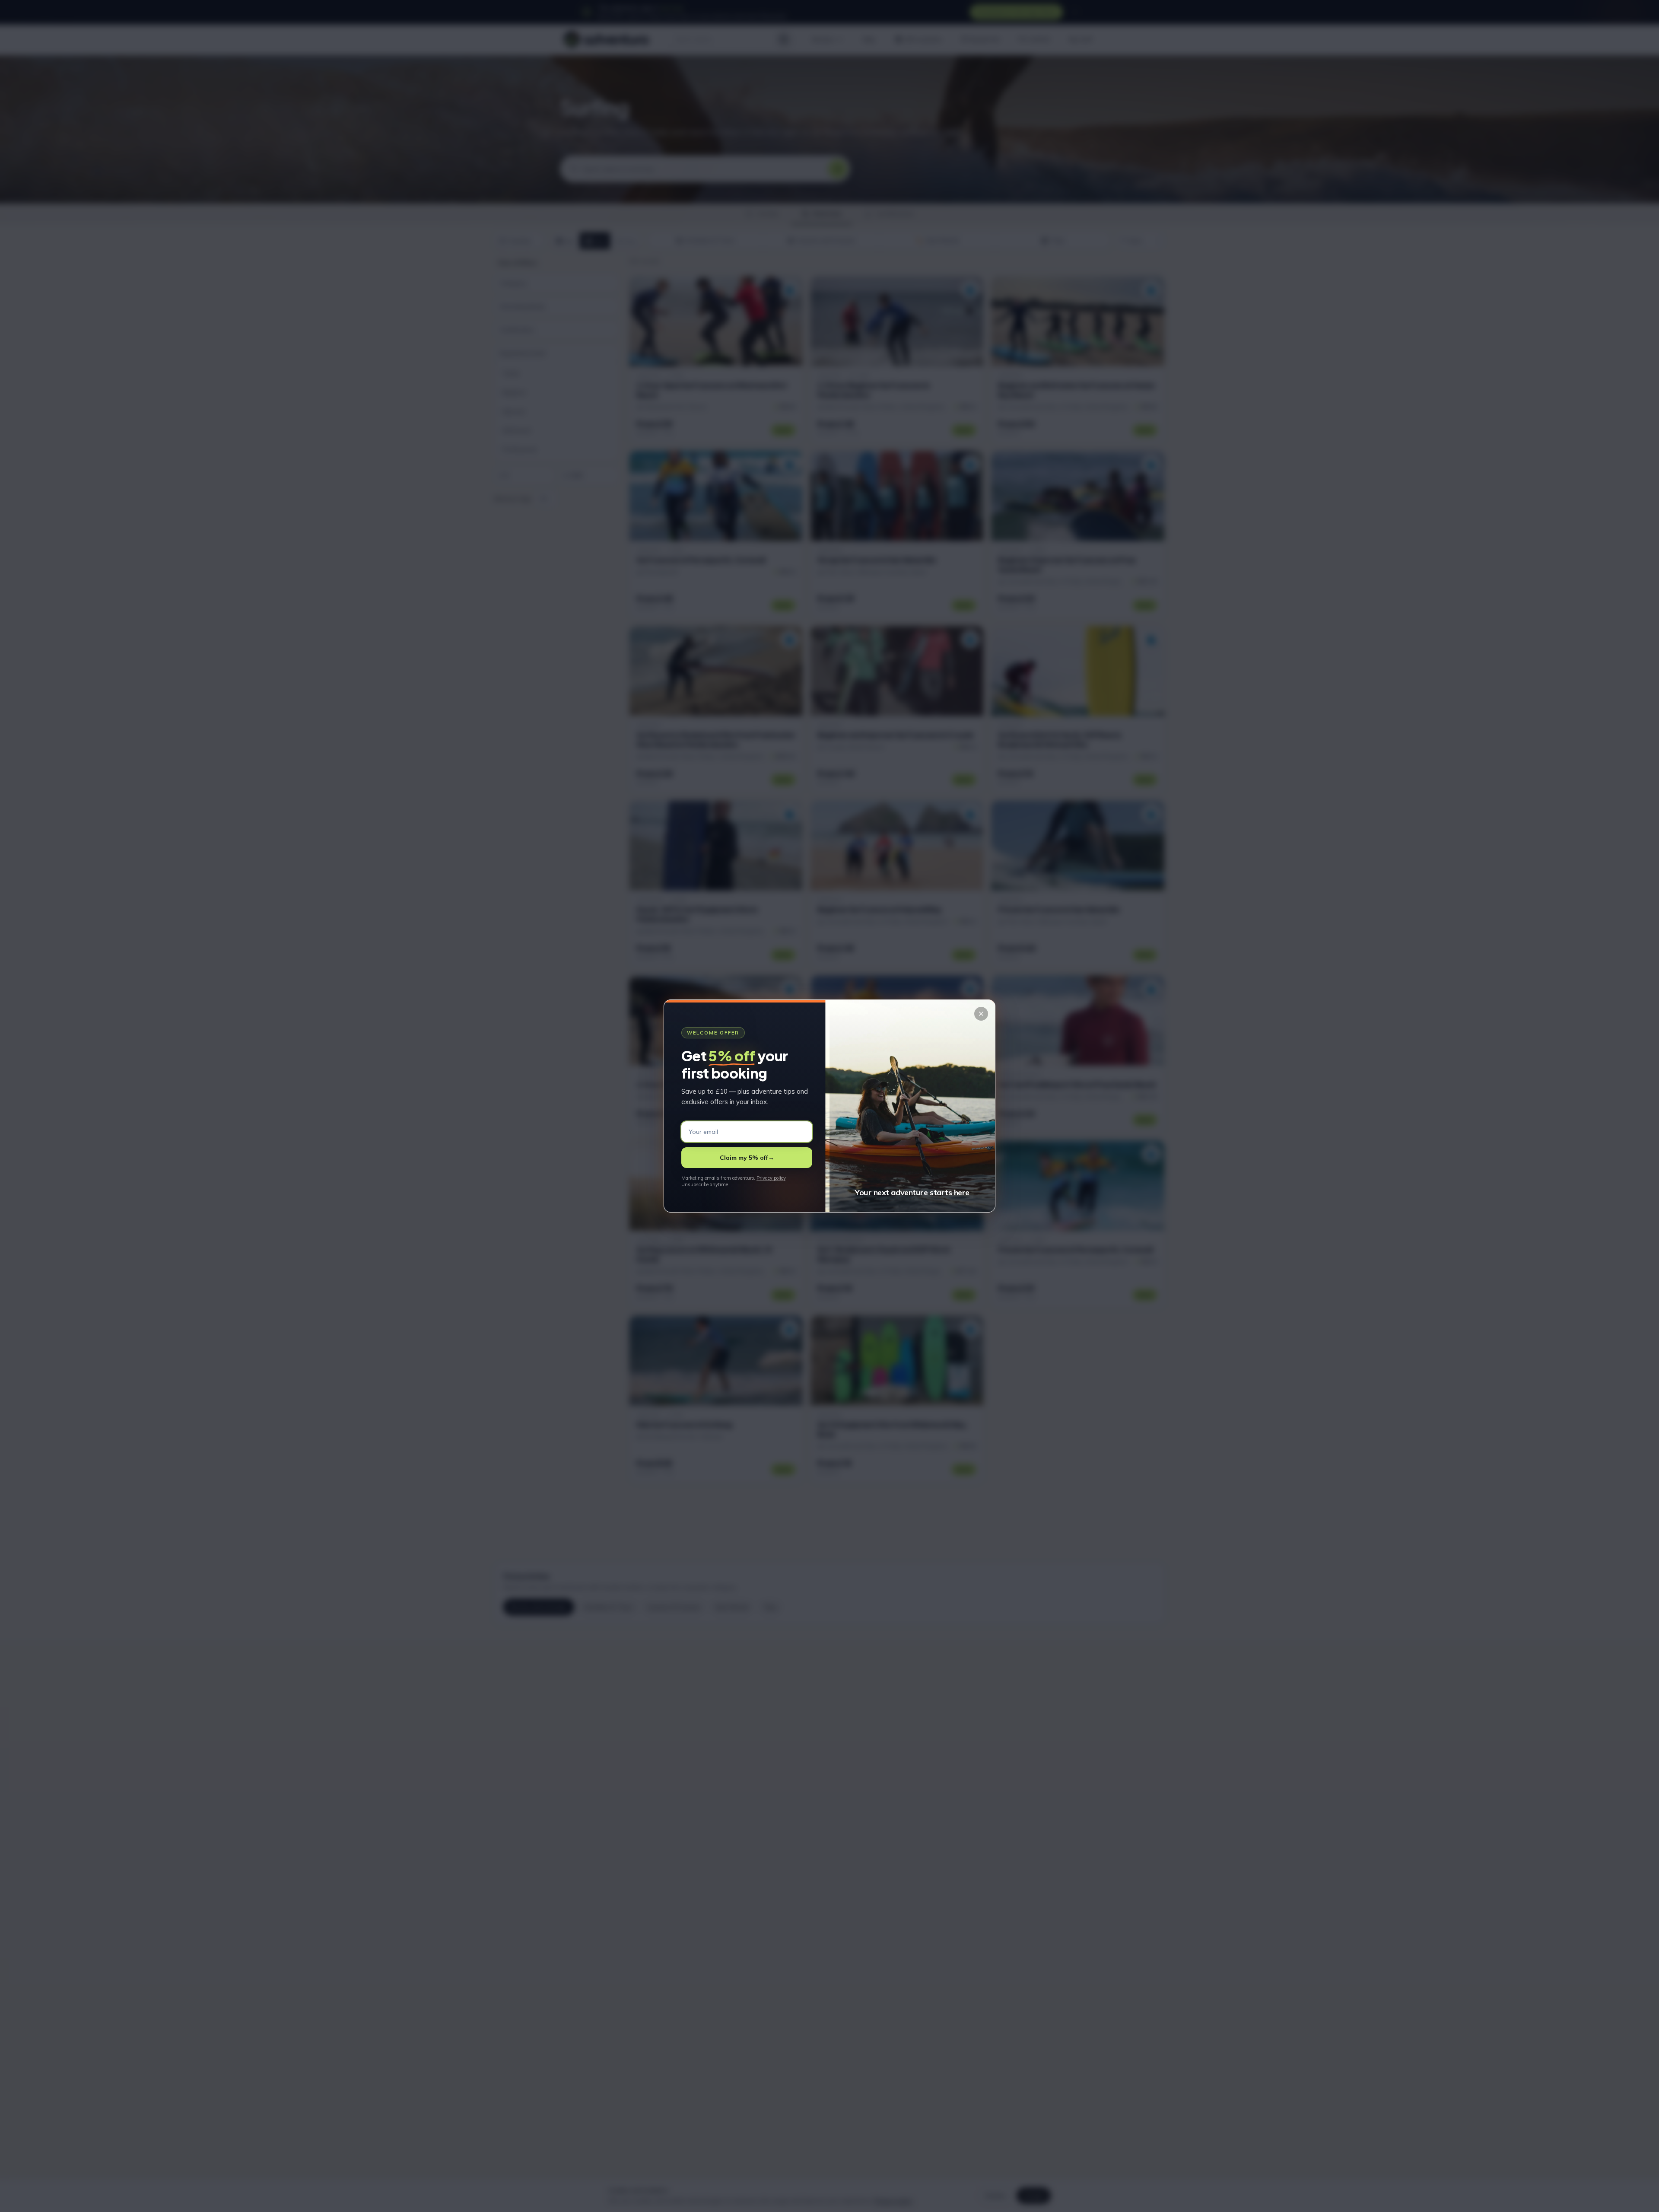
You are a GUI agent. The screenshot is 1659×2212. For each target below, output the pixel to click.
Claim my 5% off (747, 1158)
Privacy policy (771, 1178)
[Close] (981, 1014)
